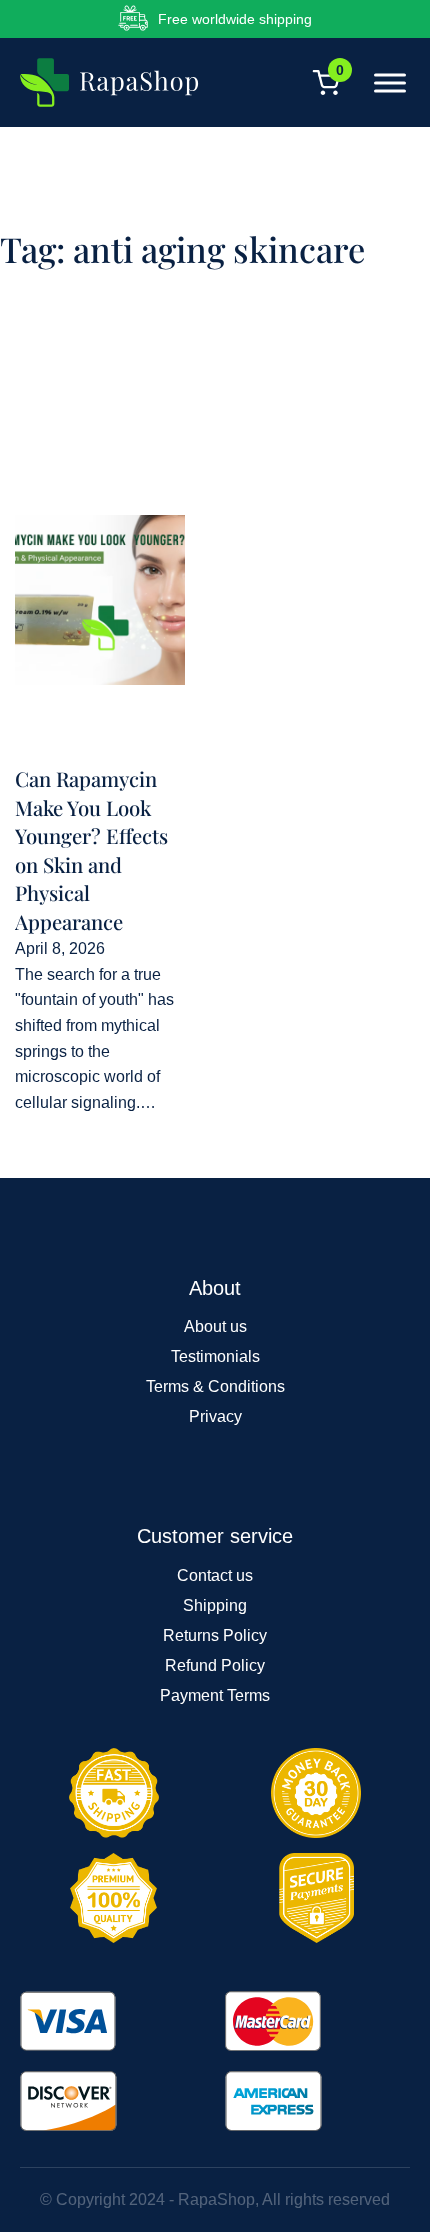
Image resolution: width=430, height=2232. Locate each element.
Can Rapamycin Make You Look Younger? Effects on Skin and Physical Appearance (91, 849)
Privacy (215, 1416)
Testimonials (215, 1356)
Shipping (215, 1605)
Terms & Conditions (215, 1386)
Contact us (215, 1575)
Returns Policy (215, 1635)
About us (215, 1326)
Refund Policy (215, 1665)
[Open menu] (385, 83)
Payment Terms (215, 1695)
